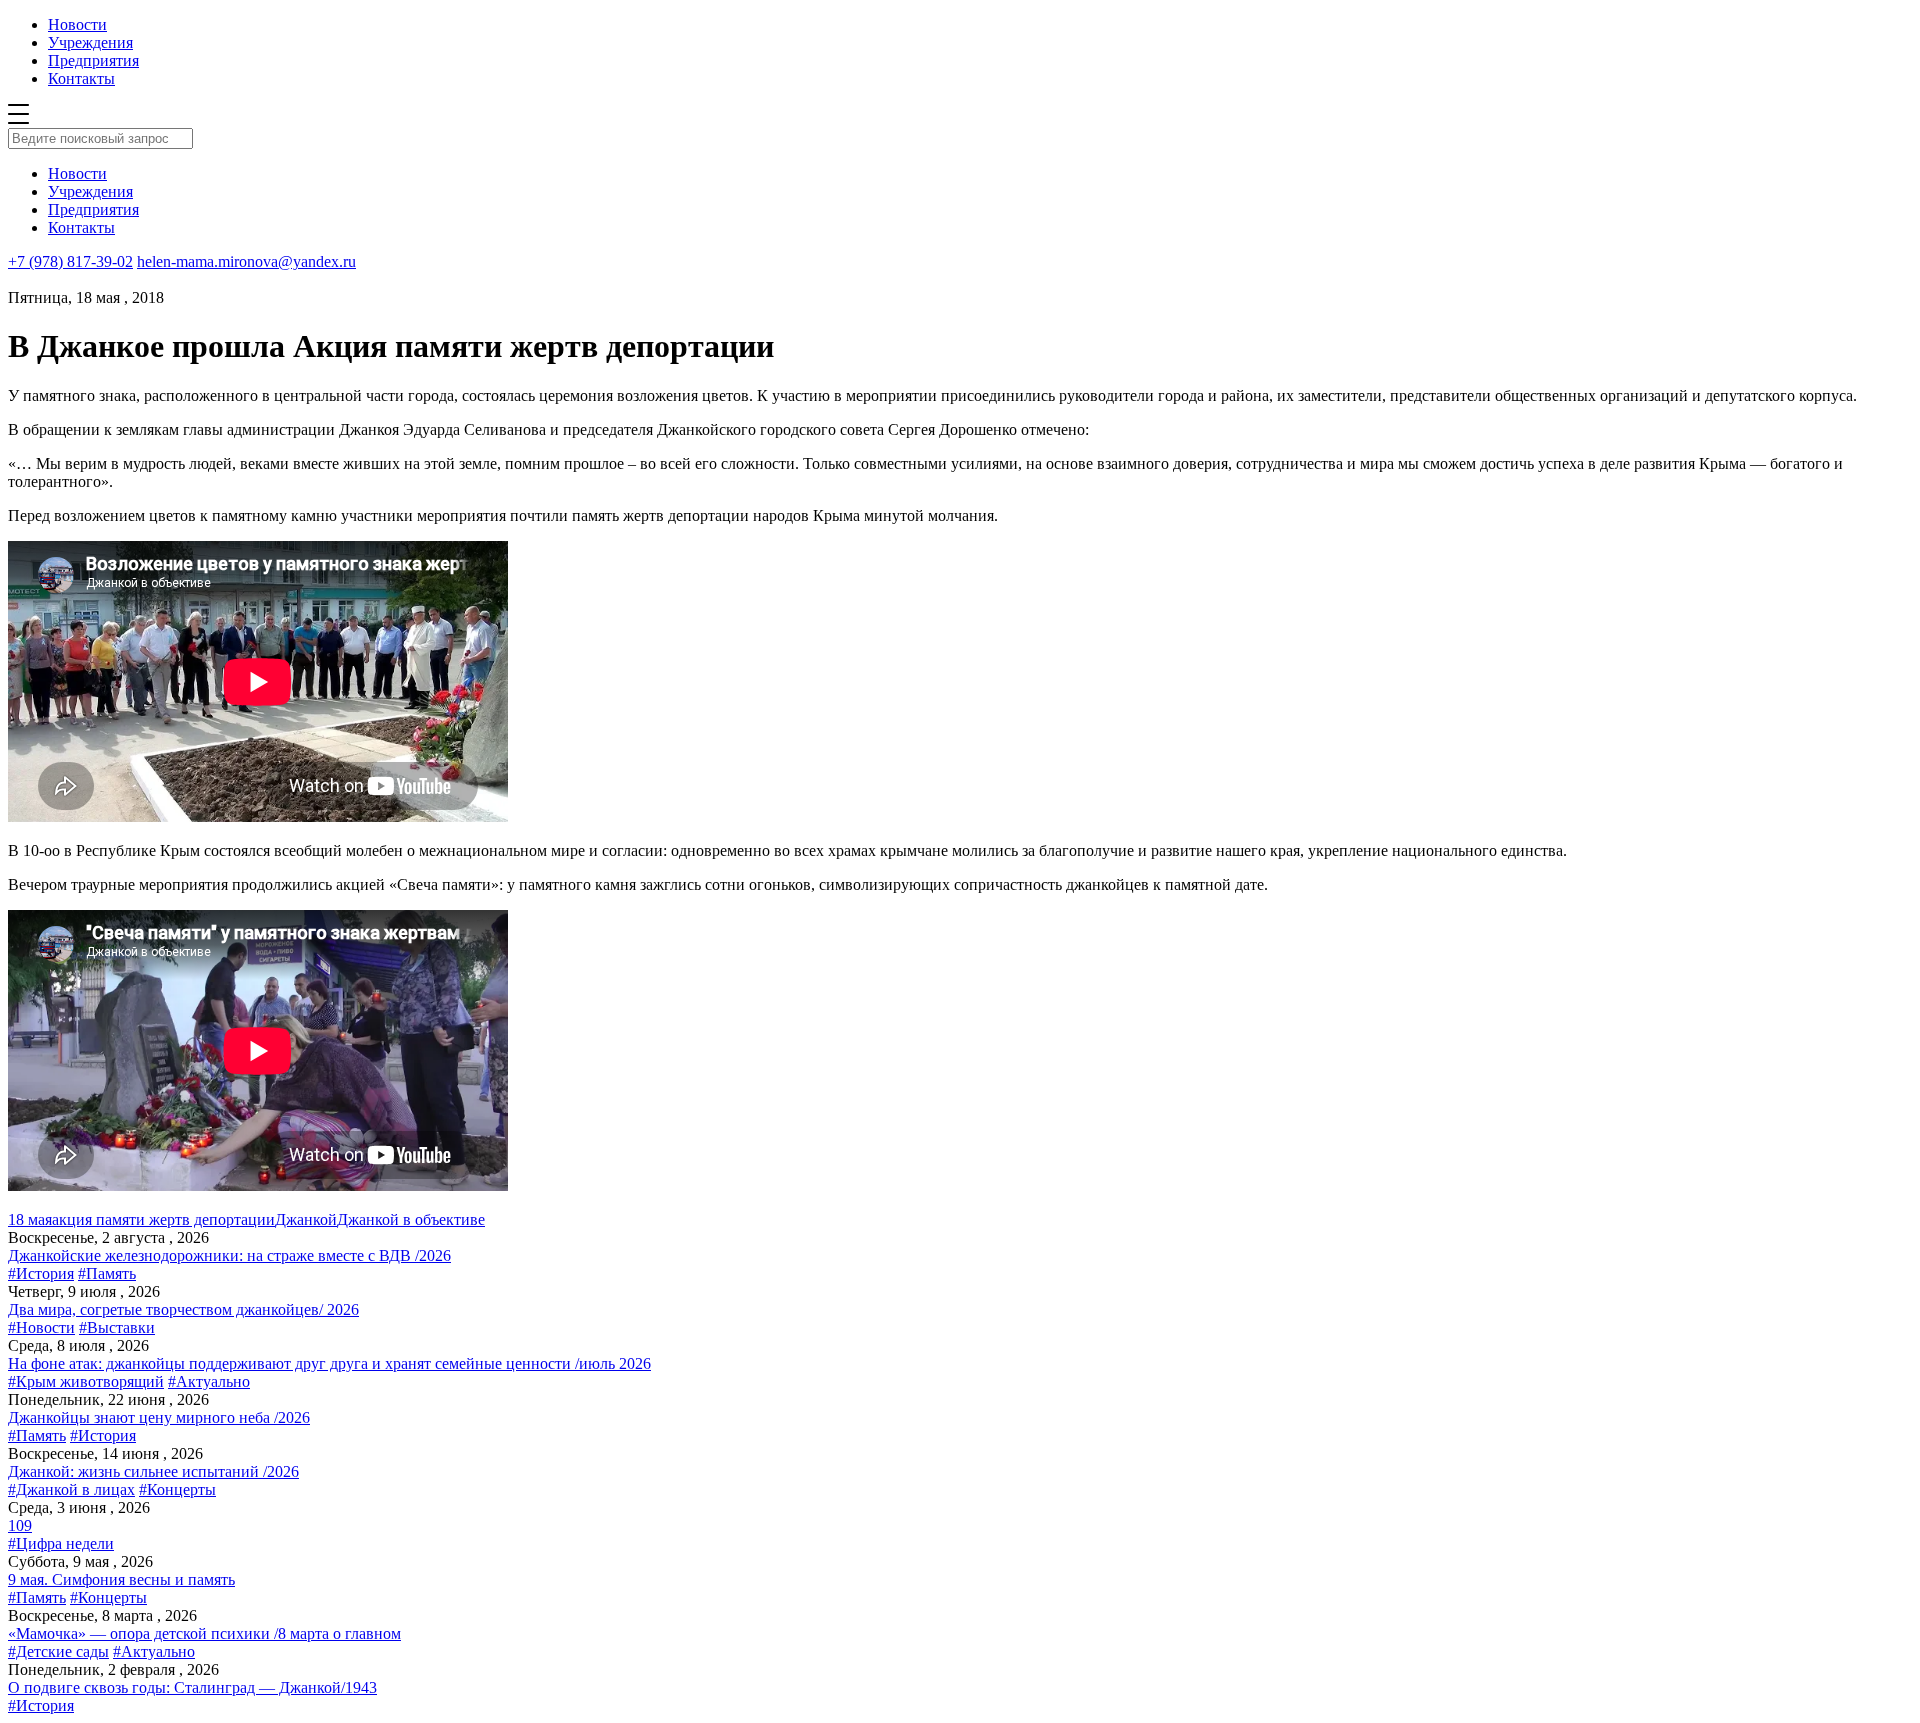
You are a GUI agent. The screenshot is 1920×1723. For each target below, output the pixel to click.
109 (20, 1525)
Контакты (81, 78)
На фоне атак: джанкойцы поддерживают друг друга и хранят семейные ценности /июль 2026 (329, 1363)
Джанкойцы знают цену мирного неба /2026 (159, 1417)
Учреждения (90, 42)
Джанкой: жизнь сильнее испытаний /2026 (153, 1471)
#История (41, 1273)
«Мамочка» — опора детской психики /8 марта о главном (204, 1633)
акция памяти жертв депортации (163, 1219)
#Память (107, 1273)
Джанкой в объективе (411, 1219)
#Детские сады (58, 1651)
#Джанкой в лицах (71, 1489)
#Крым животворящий (86, 1381)
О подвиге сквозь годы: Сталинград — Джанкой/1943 (192, 1687)
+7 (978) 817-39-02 (70, 261)
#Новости (41, 1327)
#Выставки (117, 1327)
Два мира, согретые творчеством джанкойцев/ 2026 (183, 1309)
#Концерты (177, 1489)
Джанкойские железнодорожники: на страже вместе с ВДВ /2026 (229, 1255)
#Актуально (209, 1381)
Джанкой (306, 1219)
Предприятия (93, 60)
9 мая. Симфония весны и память (121, 1579)
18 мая (30, 1219)
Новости (77, 24)
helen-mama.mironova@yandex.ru (246, 261)
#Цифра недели (61, 1543)
